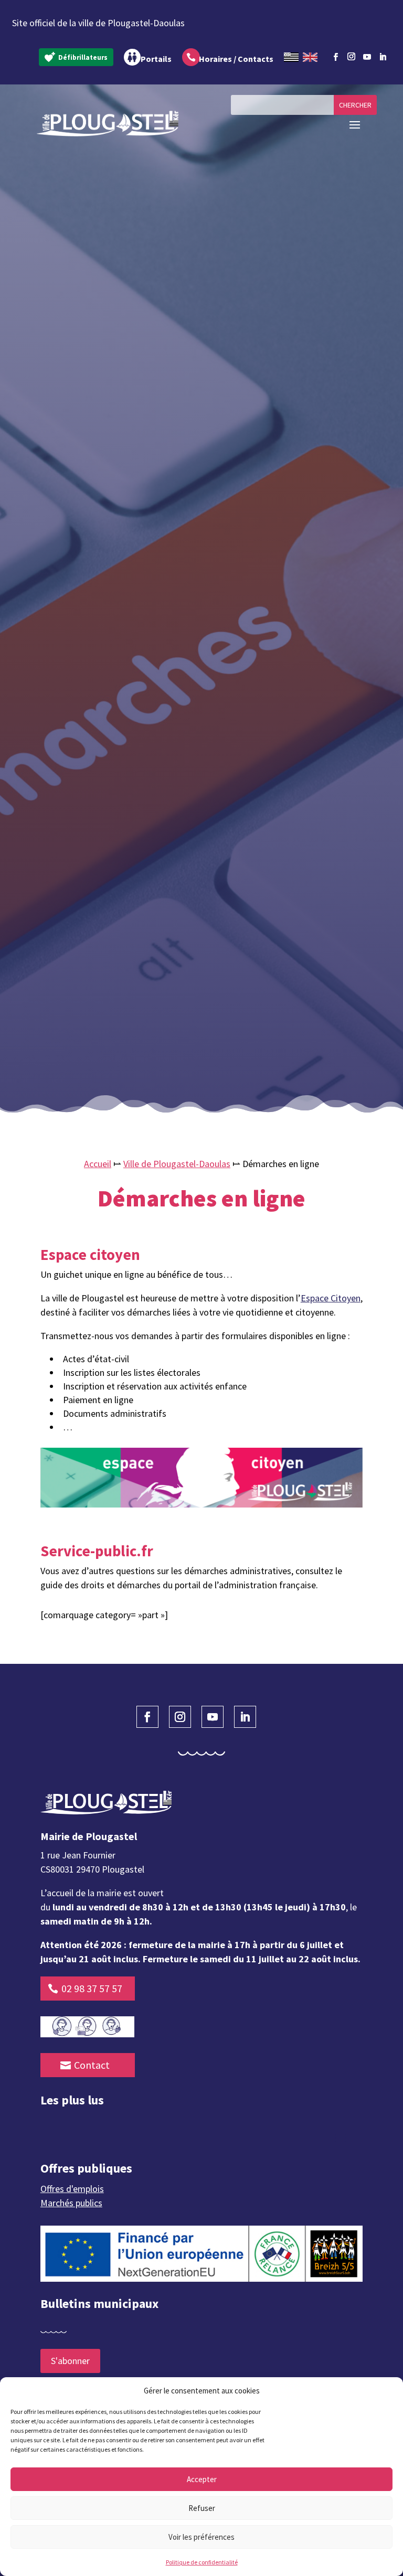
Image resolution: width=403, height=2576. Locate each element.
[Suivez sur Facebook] (336, 57)
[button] (387, 2391)
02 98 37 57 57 (92, 1988)
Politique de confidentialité (202, 2562)
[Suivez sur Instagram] (352, 55)
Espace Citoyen (331, 1298)
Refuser (202, 2508)
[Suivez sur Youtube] (367, 57)
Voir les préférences (201, 2537)
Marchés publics (71, 2203)
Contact (92, 2065)
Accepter (202, 2479)
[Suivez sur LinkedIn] (383, 57)
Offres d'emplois (72, 2189)
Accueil (98, 1164)
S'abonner (70, 2361)
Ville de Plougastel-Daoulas (177, 1164)
